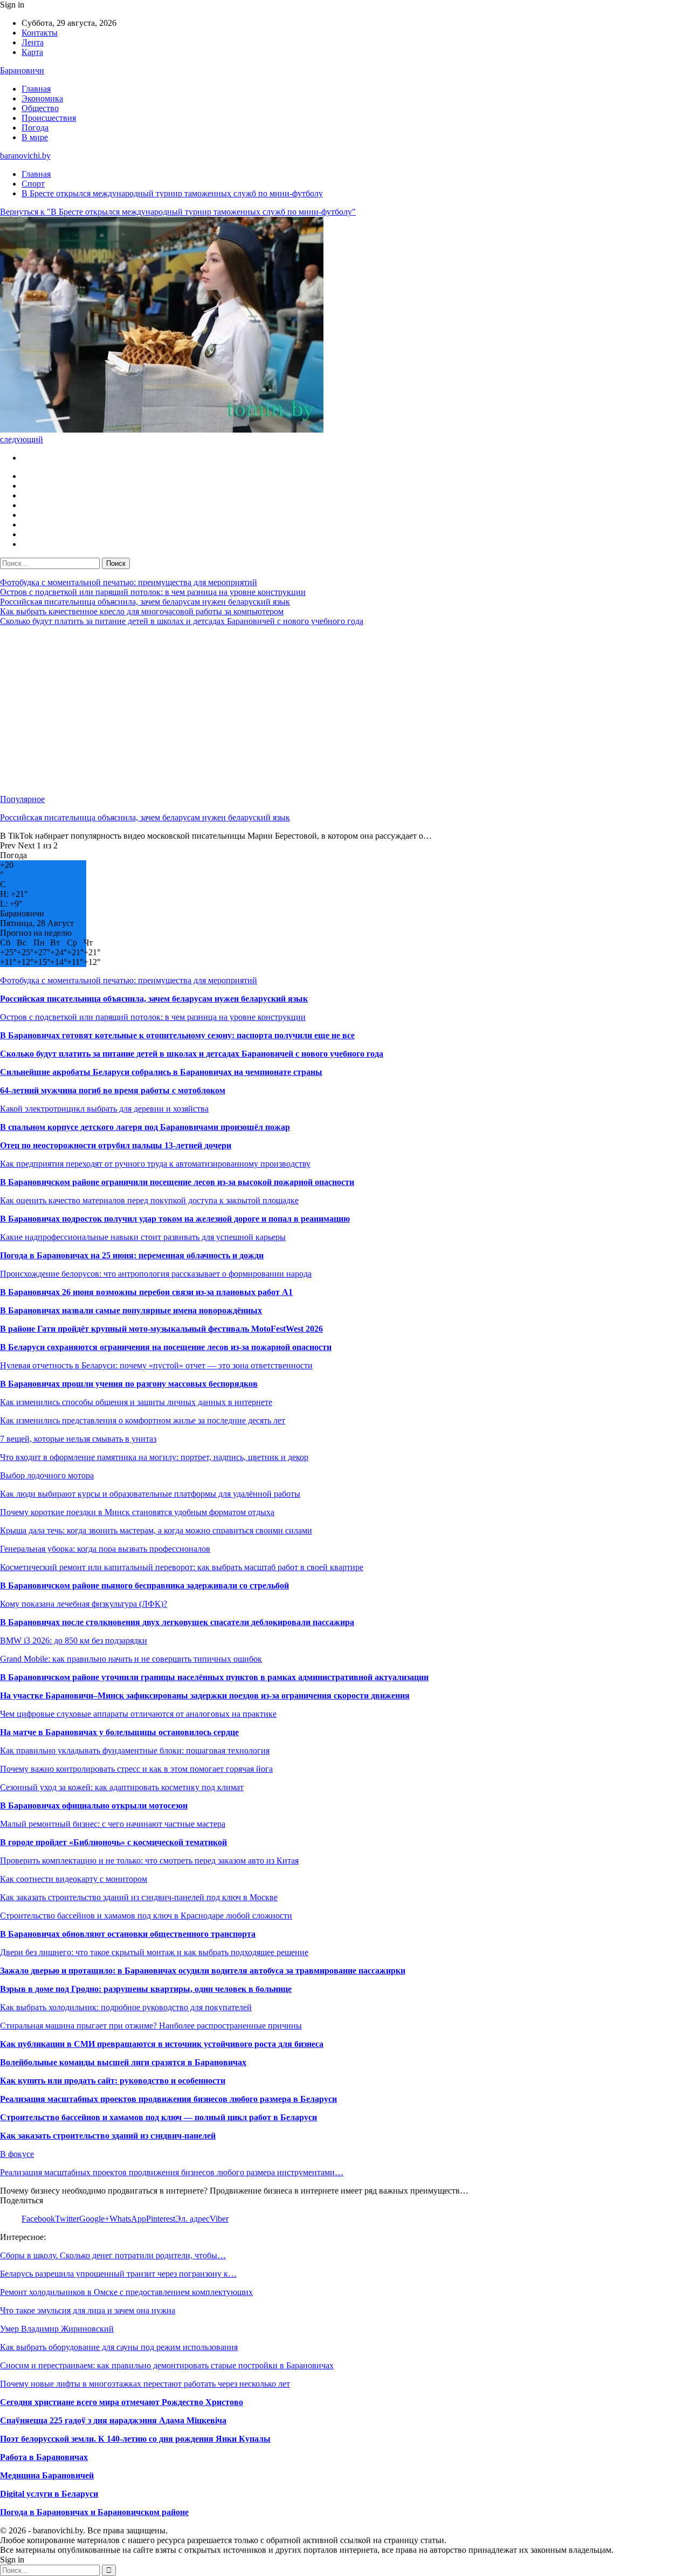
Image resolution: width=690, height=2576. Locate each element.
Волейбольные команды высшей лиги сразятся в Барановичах (123, 2062)
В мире (35, 137)
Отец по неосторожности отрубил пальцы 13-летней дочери (116, 1145)
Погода (35, 128)
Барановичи (22, 70)
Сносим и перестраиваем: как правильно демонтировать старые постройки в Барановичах (167, 2365)
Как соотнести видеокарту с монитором (74, 1879)
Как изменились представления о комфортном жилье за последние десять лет (143, 1420)
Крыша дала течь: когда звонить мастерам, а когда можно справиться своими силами (156, 1530)
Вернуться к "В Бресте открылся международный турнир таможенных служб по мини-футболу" (178, 212)
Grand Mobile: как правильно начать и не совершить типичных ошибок (131, 1659)
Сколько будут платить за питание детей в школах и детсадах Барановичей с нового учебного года (182, 621)
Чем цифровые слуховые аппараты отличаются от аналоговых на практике (138, 1714)
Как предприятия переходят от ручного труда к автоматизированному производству (155, 1164)
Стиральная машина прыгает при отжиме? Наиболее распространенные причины (151, 2026)
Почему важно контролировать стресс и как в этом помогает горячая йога (136, 1769)
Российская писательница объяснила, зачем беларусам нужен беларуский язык (145, 602)
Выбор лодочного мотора (47, 1475)
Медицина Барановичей (47, 2475)
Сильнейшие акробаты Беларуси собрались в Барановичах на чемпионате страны (161, 1072)
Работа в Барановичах (44, 2457)
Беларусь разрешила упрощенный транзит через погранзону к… (118, 2274)
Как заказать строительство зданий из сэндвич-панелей (108, 2136)
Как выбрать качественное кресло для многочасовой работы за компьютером (142, 611)
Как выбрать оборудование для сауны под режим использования (119, 2347)
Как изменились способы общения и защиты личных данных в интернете (136, 1402)
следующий (22, 439)
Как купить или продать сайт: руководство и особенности (113, 2081)
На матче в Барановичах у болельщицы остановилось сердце (119, 1732)
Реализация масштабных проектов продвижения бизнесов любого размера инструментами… (172, 2172)
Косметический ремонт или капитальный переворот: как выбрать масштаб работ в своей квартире (182, 1567)
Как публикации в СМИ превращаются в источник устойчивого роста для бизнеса (162, 2044)
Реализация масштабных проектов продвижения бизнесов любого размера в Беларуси (168, 2099)
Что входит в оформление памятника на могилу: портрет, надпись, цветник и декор (154, 1457)
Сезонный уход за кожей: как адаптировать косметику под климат (122, 1787)
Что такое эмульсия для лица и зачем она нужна (88, 2310)
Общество (40, 108)
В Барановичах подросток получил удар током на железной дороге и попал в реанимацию (175, 1219)
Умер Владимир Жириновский (57, 2329)
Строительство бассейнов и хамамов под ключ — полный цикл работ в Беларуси (158, 2117)
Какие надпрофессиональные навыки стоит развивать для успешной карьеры (143, 1237)
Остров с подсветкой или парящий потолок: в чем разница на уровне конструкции (153, 592)
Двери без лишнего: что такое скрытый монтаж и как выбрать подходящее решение (154, 1952)
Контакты (40, 33)
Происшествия (49, 118)
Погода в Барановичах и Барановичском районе (94, 2512)
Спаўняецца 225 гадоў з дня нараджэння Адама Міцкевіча (113, 2420)
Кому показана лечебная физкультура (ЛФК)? (84, 1604)
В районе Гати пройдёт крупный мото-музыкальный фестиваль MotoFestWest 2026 (161, 1329)
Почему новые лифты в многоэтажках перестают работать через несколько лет (145, 2384)
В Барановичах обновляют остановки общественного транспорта (128, 1934)
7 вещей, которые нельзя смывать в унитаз (78, 1439)
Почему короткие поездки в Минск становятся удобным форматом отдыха (137, 1512)
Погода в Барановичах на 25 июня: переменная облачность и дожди (132, 1255)
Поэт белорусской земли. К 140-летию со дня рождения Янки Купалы (135, 2439)
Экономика (42, 98)
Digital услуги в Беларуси (49, 2494)
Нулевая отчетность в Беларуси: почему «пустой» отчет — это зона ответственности (156, 1365)
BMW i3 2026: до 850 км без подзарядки (74, 1640)
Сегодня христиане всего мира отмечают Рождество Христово (122, 2402)
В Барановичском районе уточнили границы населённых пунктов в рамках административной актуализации (214, 1677)
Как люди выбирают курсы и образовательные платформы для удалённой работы (150, 1494)
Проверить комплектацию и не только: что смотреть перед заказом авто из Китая (149, 1861)
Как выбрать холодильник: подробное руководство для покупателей (126, 2007)
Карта (32, 52)
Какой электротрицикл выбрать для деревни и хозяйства (104, 1109)
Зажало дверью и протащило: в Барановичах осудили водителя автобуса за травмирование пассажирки (203, 1971)
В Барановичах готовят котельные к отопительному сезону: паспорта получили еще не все (177, 1035)
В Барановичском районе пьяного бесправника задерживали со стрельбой (144, 1585)
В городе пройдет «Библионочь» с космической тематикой (113, 1842)
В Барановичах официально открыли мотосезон (94, 1806)
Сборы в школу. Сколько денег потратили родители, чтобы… (113, 2255)
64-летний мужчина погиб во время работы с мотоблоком (113, 1090)
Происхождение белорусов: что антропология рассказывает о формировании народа (156, 1274)
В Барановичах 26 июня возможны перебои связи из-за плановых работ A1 (146, 1292)
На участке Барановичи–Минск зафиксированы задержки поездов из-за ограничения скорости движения (205, 1695)
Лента (33, 42)
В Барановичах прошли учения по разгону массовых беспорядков (129, 1384)
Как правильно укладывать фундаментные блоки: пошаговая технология (135, 1751)
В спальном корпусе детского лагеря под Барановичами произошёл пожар (145, 1127)
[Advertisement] (323, 710)
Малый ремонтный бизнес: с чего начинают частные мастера (113, 1824)
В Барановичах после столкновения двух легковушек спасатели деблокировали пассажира (177, 1622)
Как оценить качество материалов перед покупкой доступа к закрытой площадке (149, 1200)
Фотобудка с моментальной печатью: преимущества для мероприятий (129, 582)
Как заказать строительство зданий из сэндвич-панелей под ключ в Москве (139, 1897)
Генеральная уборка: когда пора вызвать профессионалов (105, 1549)
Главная (36, 89)
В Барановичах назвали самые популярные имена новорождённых (131, 1310)
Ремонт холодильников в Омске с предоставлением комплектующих (126, 2292)
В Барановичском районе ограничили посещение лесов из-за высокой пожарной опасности (177, 1182)
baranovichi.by (25, 156)
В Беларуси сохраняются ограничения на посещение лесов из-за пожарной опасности (166, 1347)
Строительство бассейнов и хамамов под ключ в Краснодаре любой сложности (146, 1916)
